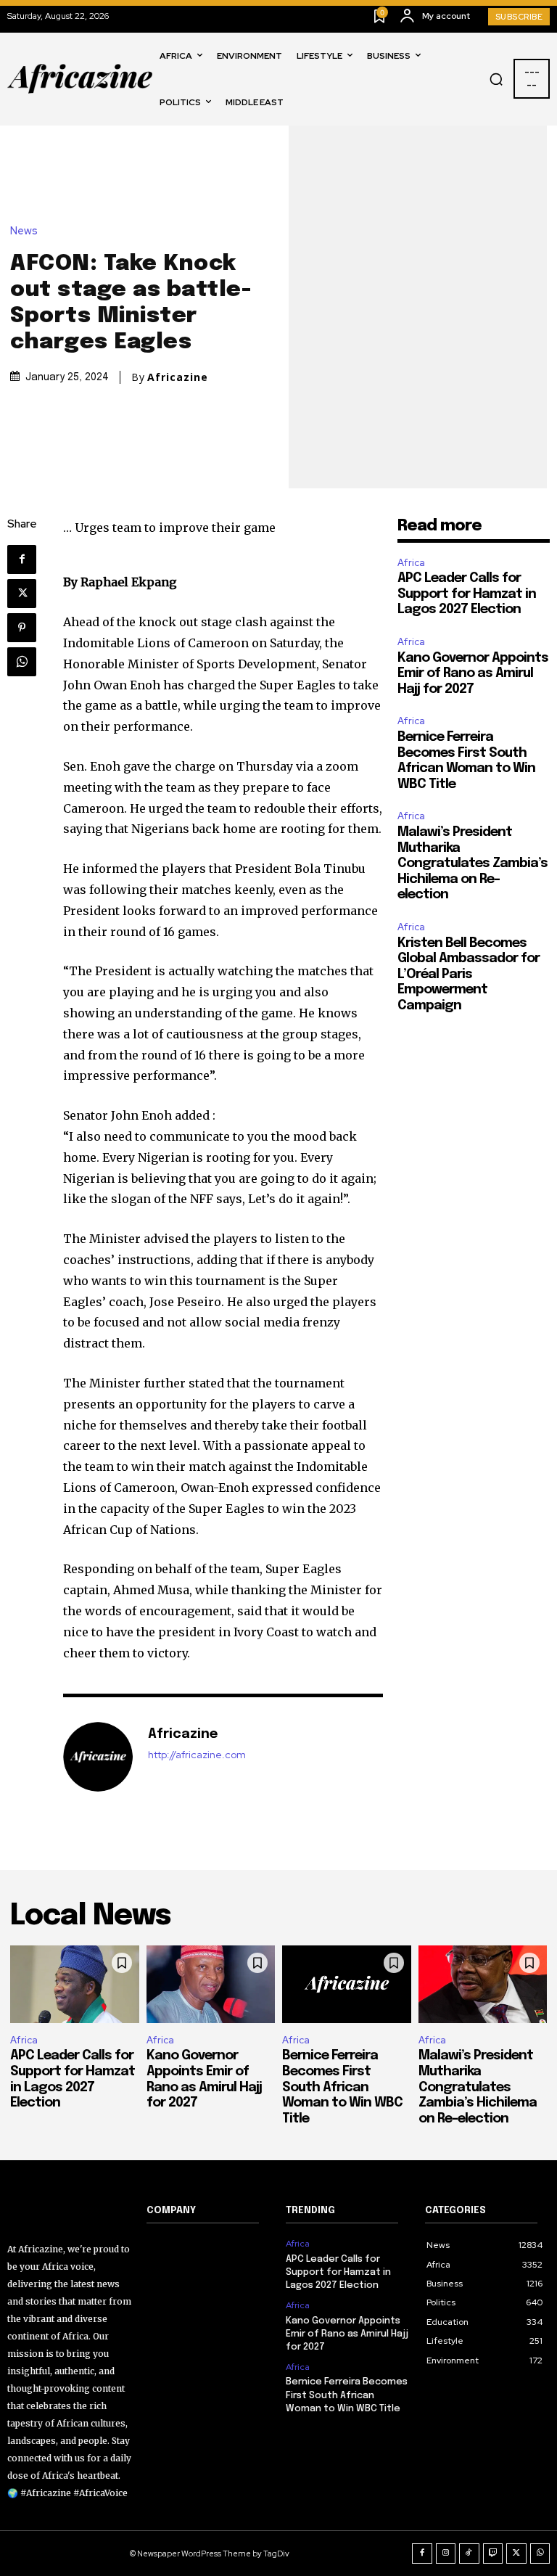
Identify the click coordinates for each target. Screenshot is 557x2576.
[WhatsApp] (22, 662)
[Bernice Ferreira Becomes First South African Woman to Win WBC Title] (347, 1984)
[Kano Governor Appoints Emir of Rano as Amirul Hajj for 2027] (211, 1984)
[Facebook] (22, 559)
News (24, 231)
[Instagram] (446, 2554)
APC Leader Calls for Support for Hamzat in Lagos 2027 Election (467, 594)
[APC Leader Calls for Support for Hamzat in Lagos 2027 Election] (75, 1984)
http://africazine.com (197, 1755)
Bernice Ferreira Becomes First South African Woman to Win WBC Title (342, 2087)
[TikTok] (469, 2554)
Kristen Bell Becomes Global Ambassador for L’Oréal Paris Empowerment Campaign (469, 975)
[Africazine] (98, 1757)
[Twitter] (22, 594)
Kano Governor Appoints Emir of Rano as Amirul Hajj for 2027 (473, 674)
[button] (496, 79)
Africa (411, 563)
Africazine (178, 377)
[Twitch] (493, 2554)
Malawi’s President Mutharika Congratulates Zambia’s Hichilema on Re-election (473, 864)
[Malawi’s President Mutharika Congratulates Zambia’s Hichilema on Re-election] (483, 1984)
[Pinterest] (22, 628)
